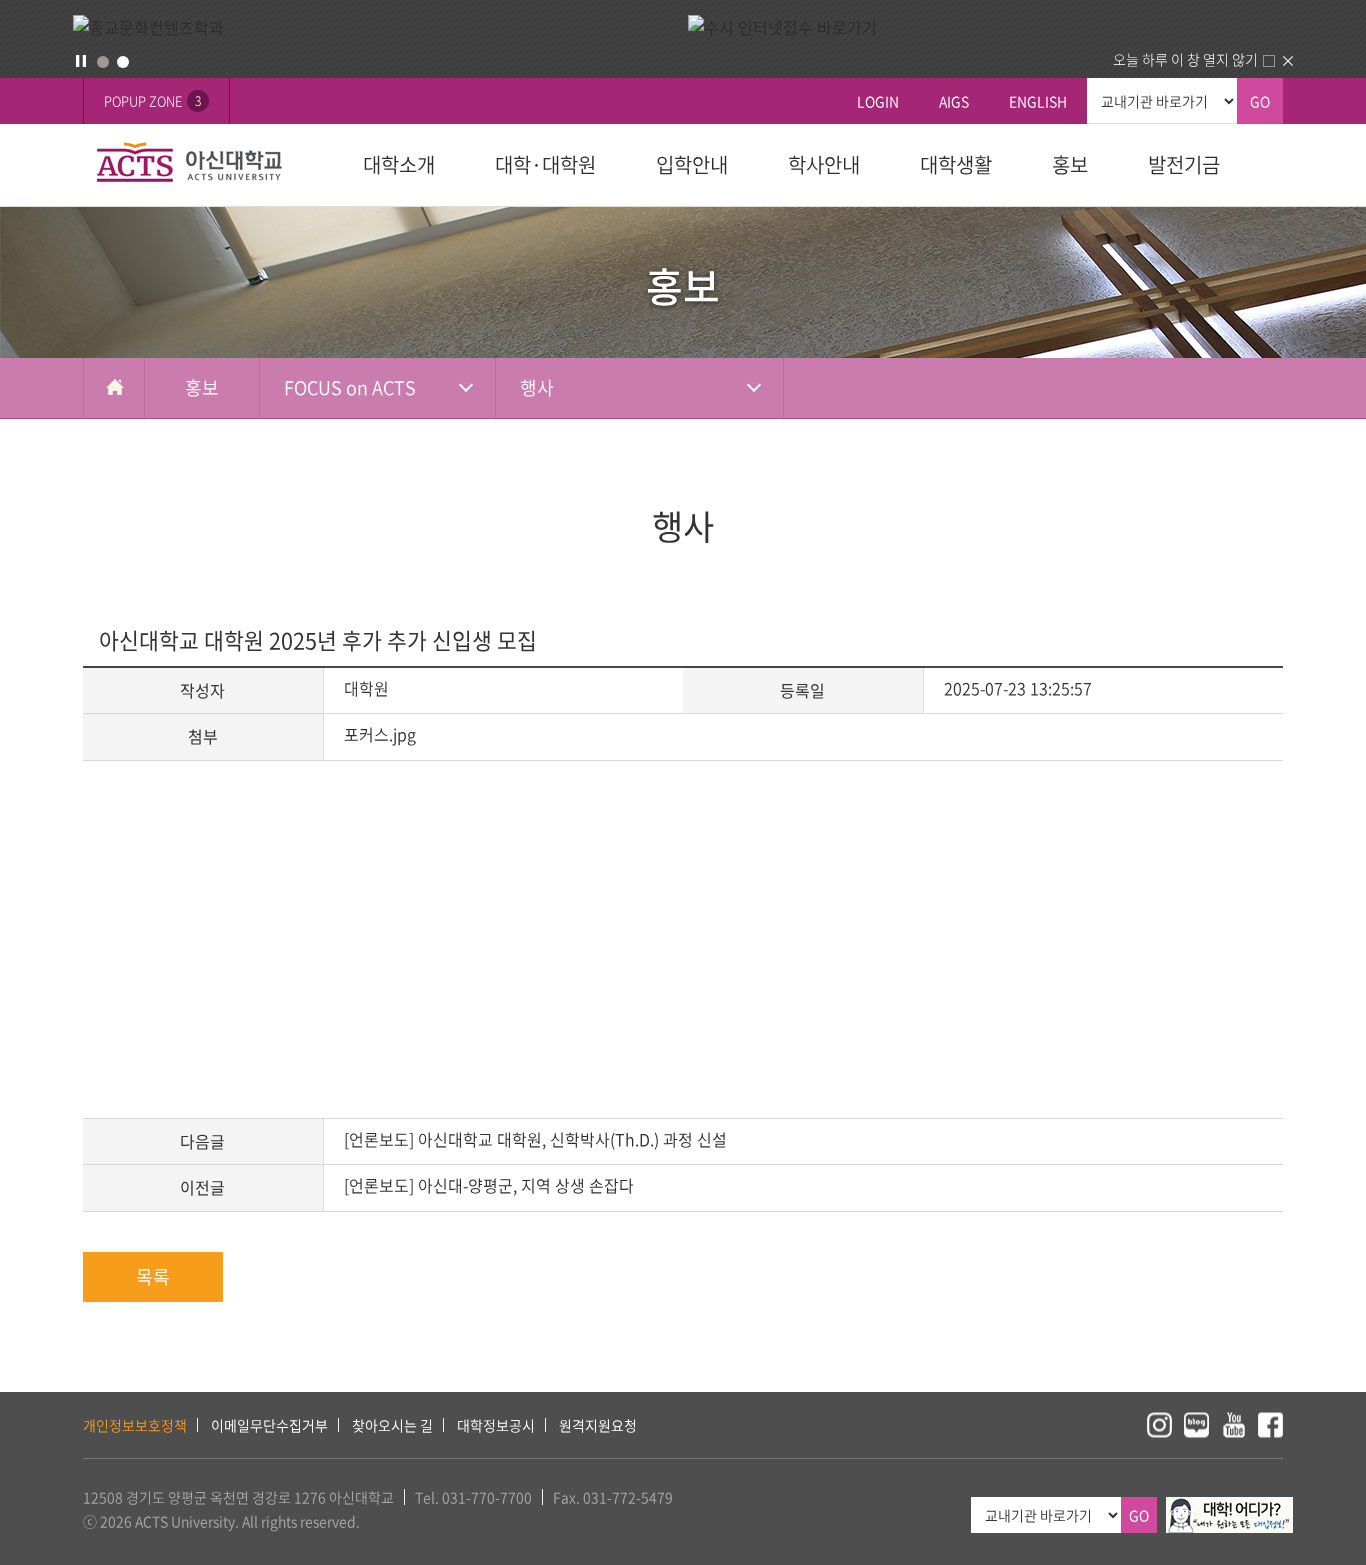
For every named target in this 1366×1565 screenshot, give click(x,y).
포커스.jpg (380, 734)
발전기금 (1184, 164)
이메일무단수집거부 (269, 1425)
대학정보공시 (496, 1425)
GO (1260, 101)
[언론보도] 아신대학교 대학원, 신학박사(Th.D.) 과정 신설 (535, 1139)
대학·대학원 (545, 164)
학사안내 (824, 164)
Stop (81, 61)
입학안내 (692, 164)
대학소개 (399, 164)
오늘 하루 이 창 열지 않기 (1185, 59)
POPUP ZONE (152, 100)
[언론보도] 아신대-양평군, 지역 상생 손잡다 (489, 1185)
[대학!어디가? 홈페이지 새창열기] (1229, 1508)
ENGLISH (1038, 101)
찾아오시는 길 (392, 1425)
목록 (153, 1276)
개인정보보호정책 (135, 1425)
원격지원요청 (598, 1425)
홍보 (1070, 164)
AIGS (954, 101)
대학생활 (956, 164)
